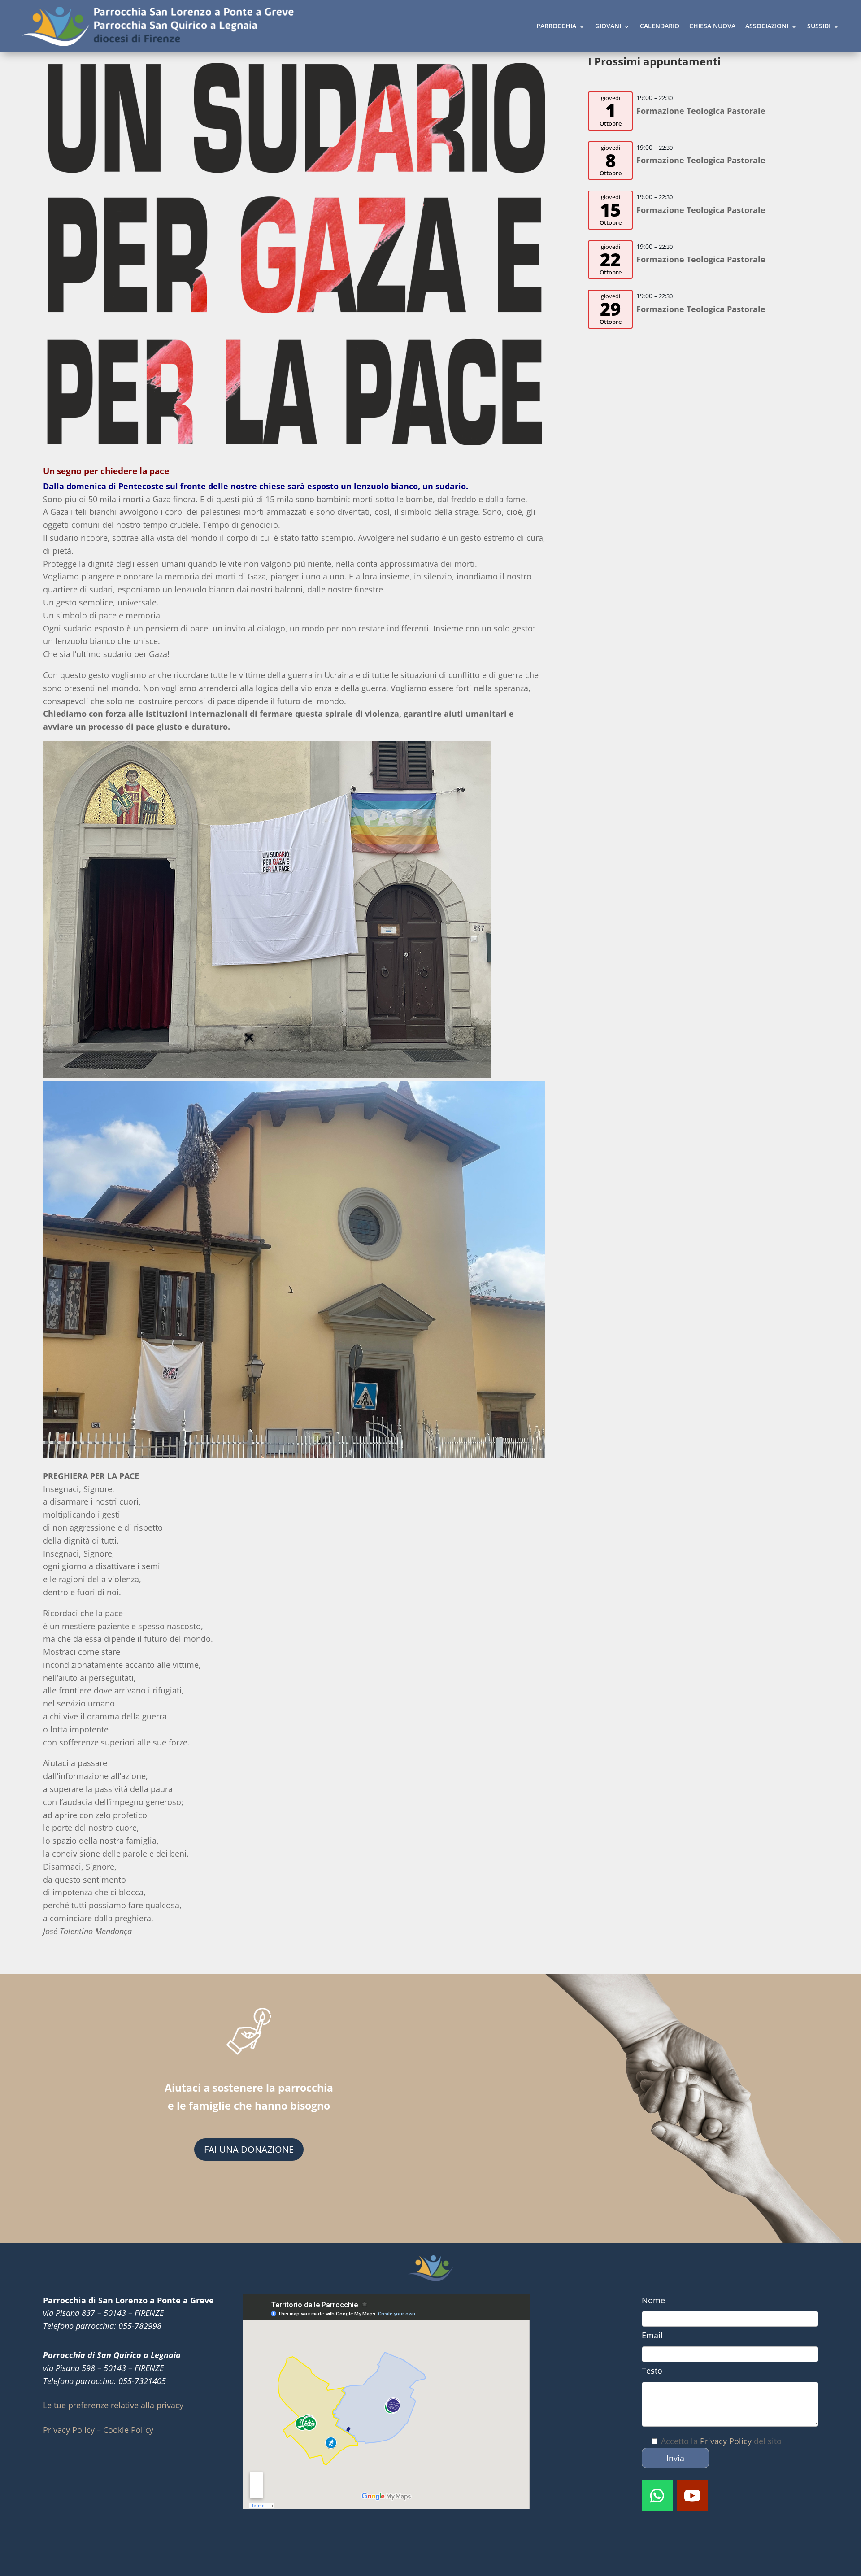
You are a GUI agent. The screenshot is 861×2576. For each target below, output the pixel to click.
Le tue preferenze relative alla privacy (113, 2405)
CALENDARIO (660, 26)
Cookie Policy (128, 2430)
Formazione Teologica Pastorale (701, 111)
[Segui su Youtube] (692, 2496)
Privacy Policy (69, 2430)
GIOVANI (608, 26)
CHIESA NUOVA (712, 26)
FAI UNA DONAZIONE (249, 2149)
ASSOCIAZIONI (767, 26)
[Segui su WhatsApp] (657, 2496)
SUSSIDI (819, 26)
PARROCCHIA (556, 26)
